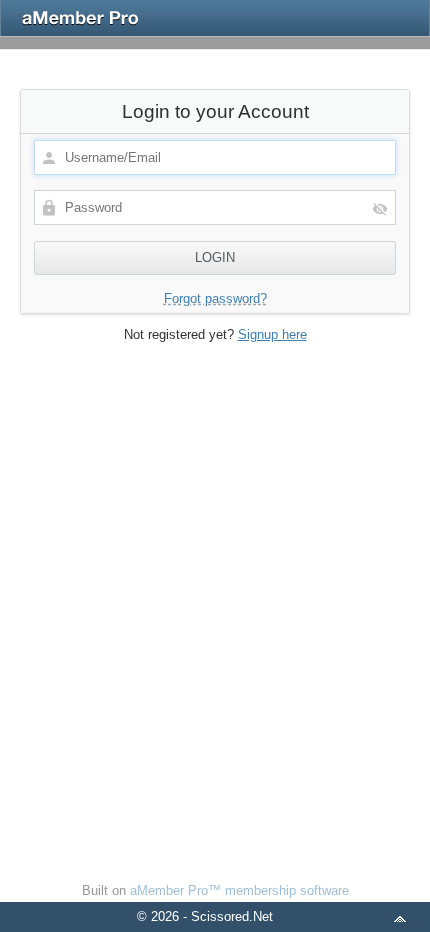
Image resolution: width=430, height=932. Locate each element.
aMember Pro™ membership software (239, 890)
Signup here (272, 334)
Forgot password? (215, 298)
